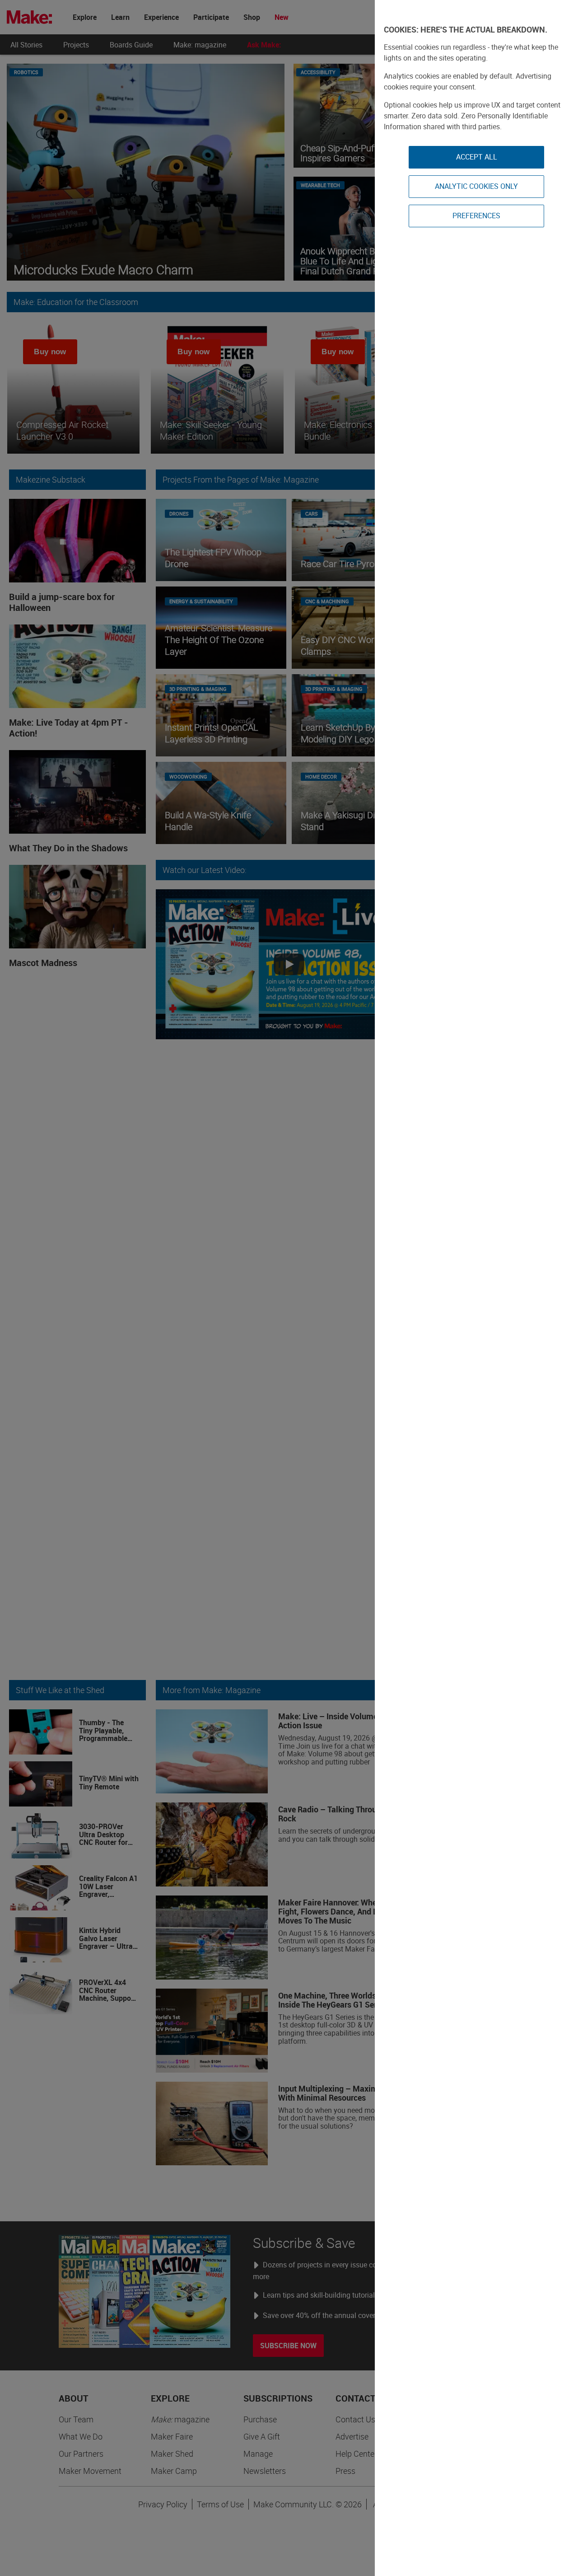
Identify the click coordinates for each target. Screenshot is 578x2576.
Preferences (476, 216)
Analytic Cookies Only (476, 186)
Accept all (477, 157)
